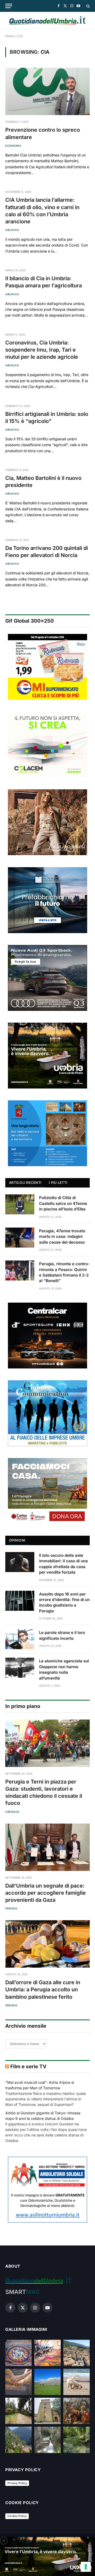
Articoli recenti (25, 1183)
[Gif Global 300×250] (47, 667)
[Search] (87, 6)
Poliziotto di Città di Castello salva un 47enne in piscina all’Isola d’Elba (63, 1203)
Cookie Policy (17, 2516)
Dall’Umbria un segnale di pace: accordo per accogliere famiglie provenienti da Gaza (46, 1893)
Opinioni (17, 1540)
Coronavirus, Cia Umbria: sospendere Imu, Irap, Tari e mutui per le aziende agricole (42, 350)
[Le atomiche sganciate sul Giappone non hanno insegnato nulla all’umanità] (20, 1668)
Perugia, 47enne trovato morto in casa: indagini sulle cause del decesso (62, 1237)
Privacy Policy (17, 2483)
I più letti (58, 1183)
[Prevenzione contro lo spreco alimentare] (47, 91)
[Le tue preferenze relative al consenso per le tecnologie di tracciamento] (86, 2567)
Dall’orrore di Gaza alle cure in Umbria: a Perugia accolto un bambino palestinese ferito (43, 1989)
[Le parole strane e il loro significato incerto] (20, 1639)
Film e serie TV (28, 2067)
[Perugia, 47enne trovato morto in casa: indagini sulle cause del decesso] (20, 1238)
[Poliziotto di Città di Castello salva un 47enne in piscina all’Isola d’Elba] (20, 1204)
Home (10, 36)
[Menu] (9, 6)
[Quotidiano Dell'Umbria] (47, 20)
